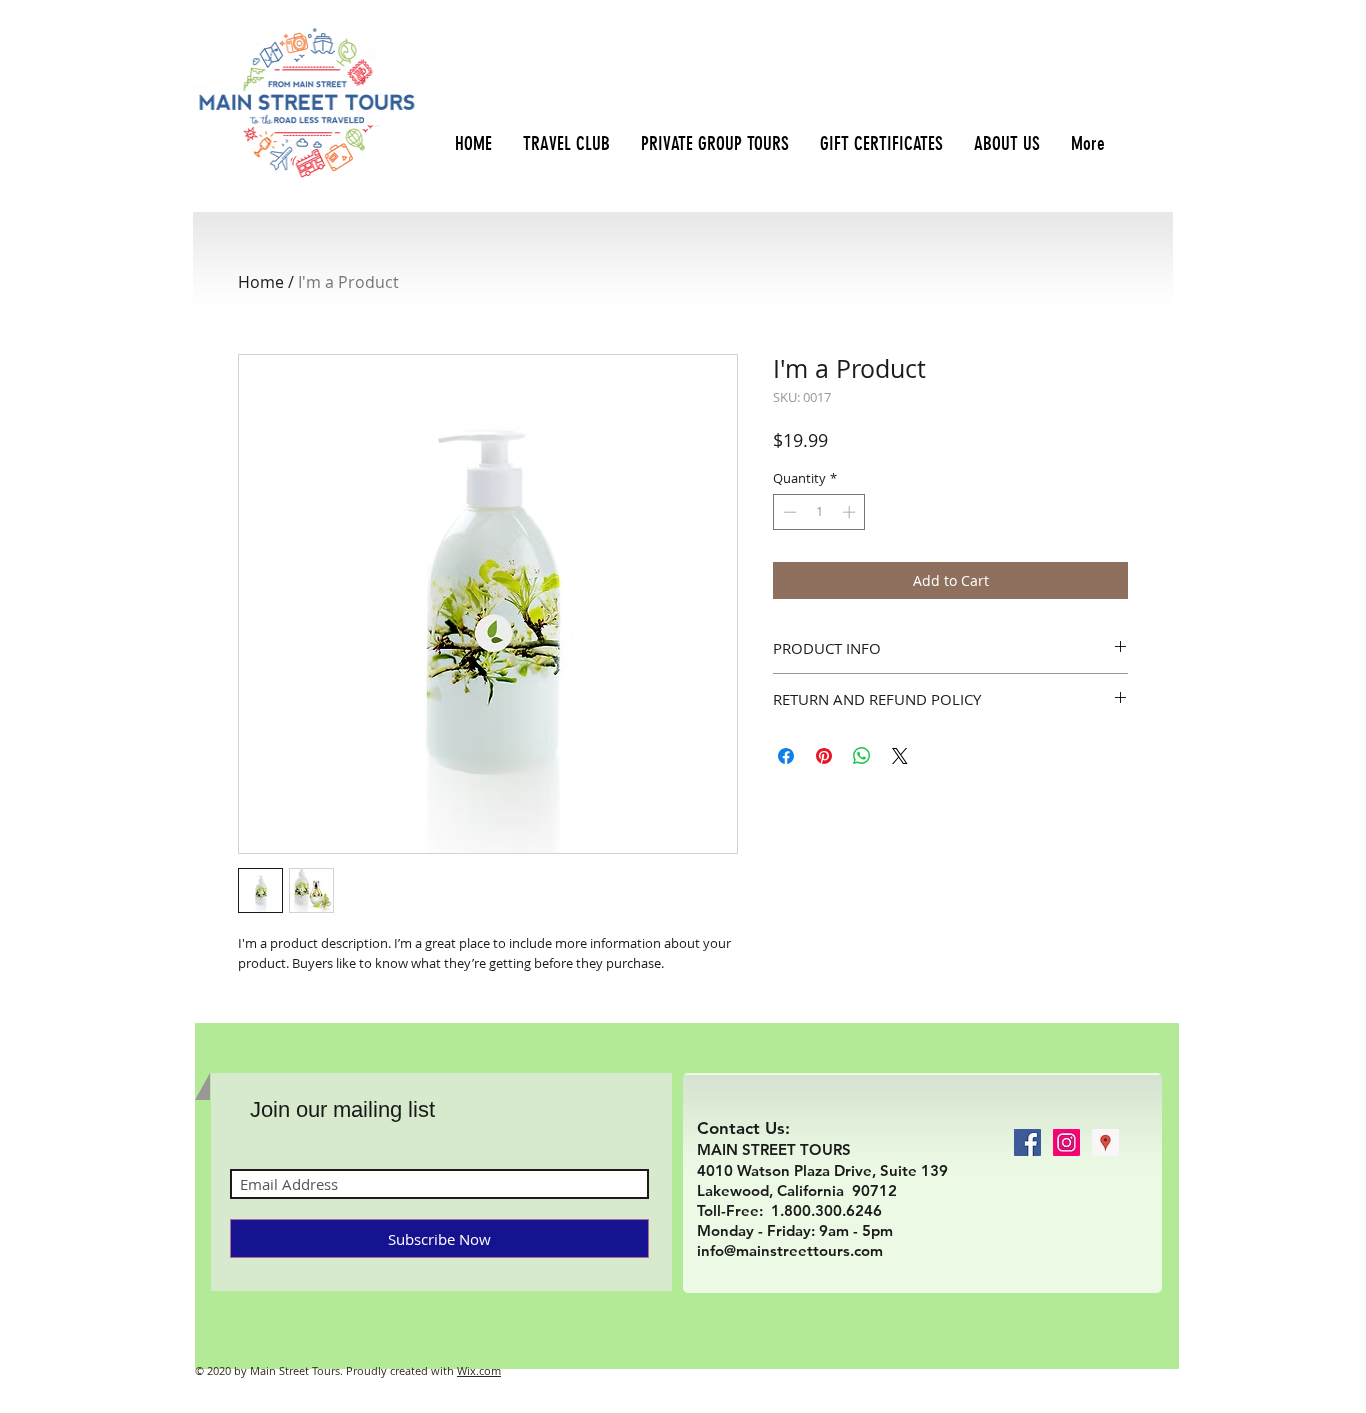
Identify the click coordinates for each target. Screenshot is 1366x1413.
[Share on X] (900, 756)
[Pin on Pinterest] (824, 756)
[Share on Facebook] (786, 756)
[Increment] (851, 512)
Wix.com (479, 1370)
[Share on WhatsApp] (862, 756)
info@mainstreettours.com (790, 1250)
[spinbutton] (819, 512)
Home (261, 282)
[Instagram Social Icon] (1066, 1142)
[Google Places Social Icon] (1105, 1142)
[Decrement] (788, 512)
